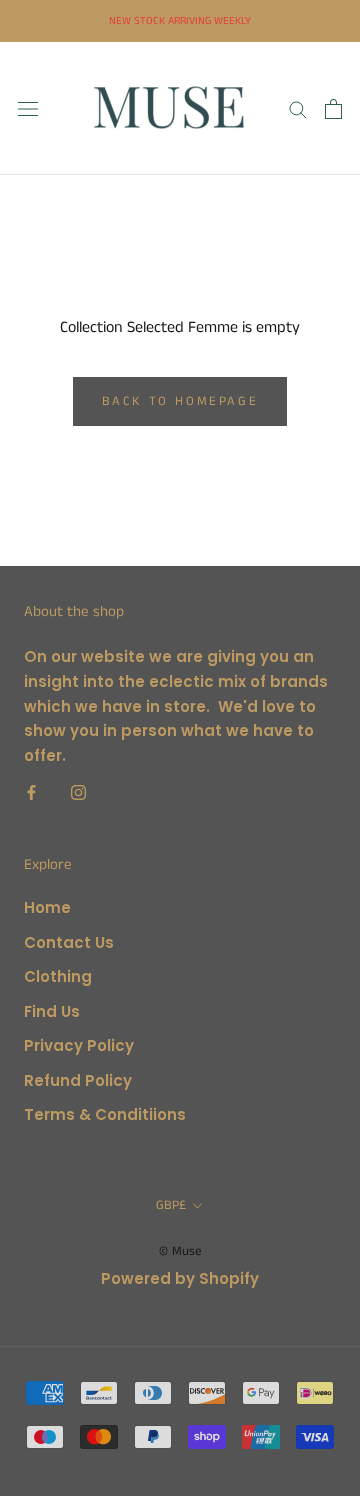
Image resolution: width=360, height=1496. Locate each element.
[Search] (298, 108)
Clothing (58, 976)
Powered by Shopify (180, 1278)
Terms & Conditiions (105, 1114)
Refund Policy (78, 1080)
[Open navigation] (28, 109)
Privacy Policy (79, 1045)
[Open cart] (333, 109)
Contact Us (69, 942)
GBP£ (171, 1205)
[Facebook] (31, 792)
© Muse (180, 1251)
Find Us (52, 1011)
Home (47, 907)
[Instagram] (78, 792)
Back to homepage (180, 401)
